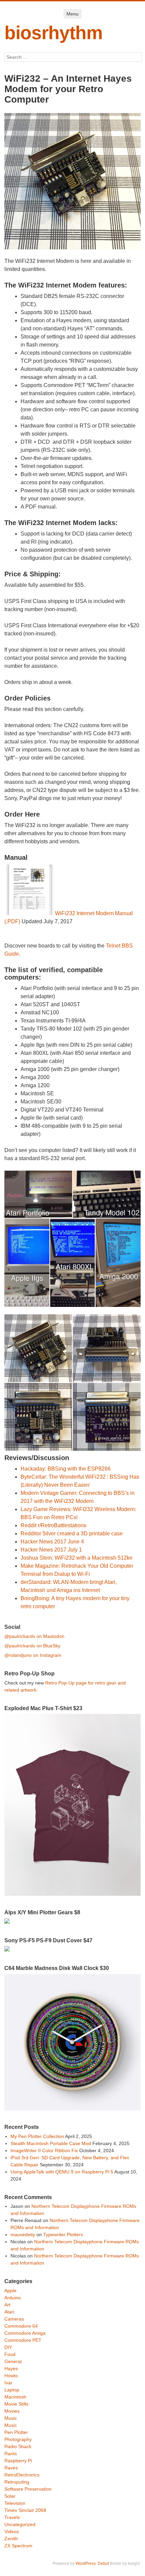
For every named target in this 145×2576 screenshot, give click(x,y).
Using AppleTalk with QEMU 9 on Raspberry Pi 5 (62, 2172)
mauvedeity (23, 2235)
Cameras (14, 2319)
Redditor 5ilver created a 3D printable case (72, 1533)
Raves (11, 2468)
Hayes (11, 2368)
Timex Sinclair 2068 (25, 2510)
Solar (10, 2496)
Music (11, 2418)
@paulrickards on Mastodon (34, 1636)
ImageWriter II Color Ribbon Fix (44, 2150)
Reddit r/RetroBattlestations (53, 1525)
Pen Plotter (16, 2432)
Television (15, 2503)
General (13, 2361)
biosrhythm (53, 33)
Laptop (12, 2390)
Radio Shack (18, 2446)
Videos (12, 2531)
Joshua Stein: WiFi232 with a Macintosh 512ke (77, 1558)
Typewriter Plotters (63, 2235)
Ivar (8, 2383)
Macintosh (15, 2397)
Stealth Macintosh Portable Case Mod (51, 2143)
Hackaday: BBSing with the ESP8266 (66, 1469)
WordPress (86, 2564)
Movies (12, 2411)
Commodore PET (23, 2340)
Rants (11, 2454)
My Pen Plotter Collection (37, 2136)
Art (7, 2305)
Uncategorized (20, 2524)
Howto (11, 2376)
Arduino (13, 2298)
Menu (72, 14)
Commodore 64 (21, 2326)
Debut (103, 2564)
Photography (18, 2439)
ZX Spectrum (18, 2546)
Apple (10, 2291)
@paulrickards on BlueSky (32, 1646)
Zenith (11, 2539)
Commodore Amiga (25, 2333)
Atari (9, 2312)
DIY (8, 2347)
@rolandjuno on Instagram (33, 1655)
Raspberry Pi (18, 2461)
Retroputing (17, 2482)
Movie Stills (16, 2404)
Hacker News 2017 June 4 (52, 1542)
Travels (12, 2517)
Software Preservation (28, 2489)
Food (10, 2354)
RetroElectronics (22, 2475)
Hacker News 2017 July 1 (51, 1550)
